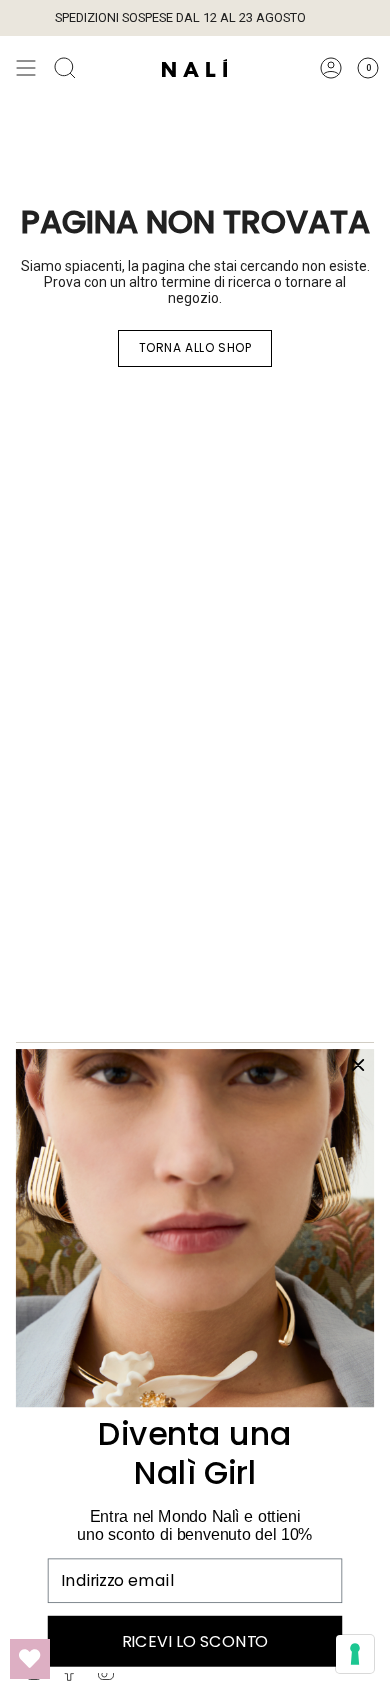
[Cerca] (65, 68)
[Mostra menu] (26, 68)
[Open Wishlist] (30, 1659)
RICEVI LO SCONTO (195, 1641)
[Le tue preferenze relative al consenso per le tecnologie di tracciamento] (355, 1654)
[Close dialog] (357, 1064)
